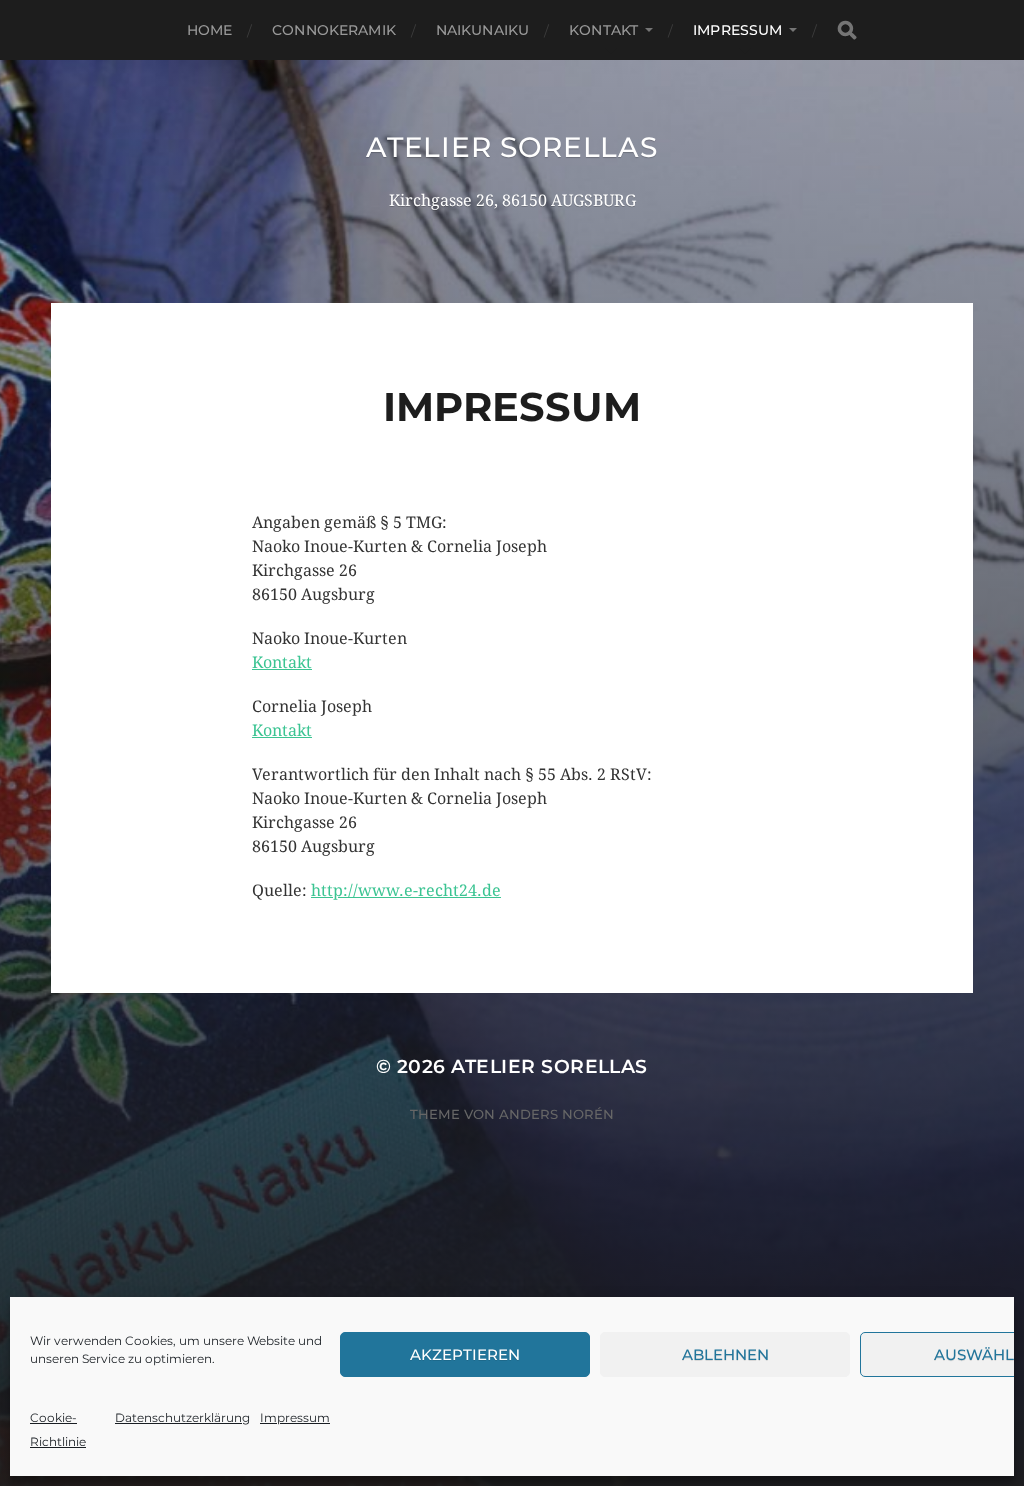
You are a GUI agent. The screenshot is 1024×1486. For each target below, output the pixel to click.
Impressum (295, 1417)
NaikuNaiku (482, 30)
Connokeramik (334, 30)
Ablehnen (725, 1354)
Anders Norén (556, 1114)
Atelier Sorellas (511, 147)
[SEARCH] (847, 30)
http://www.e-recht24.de (406, 890)
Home (210, 30)
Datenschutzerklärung (182, 1417)
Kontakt (603, 30)
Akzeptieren (465, 1354)
